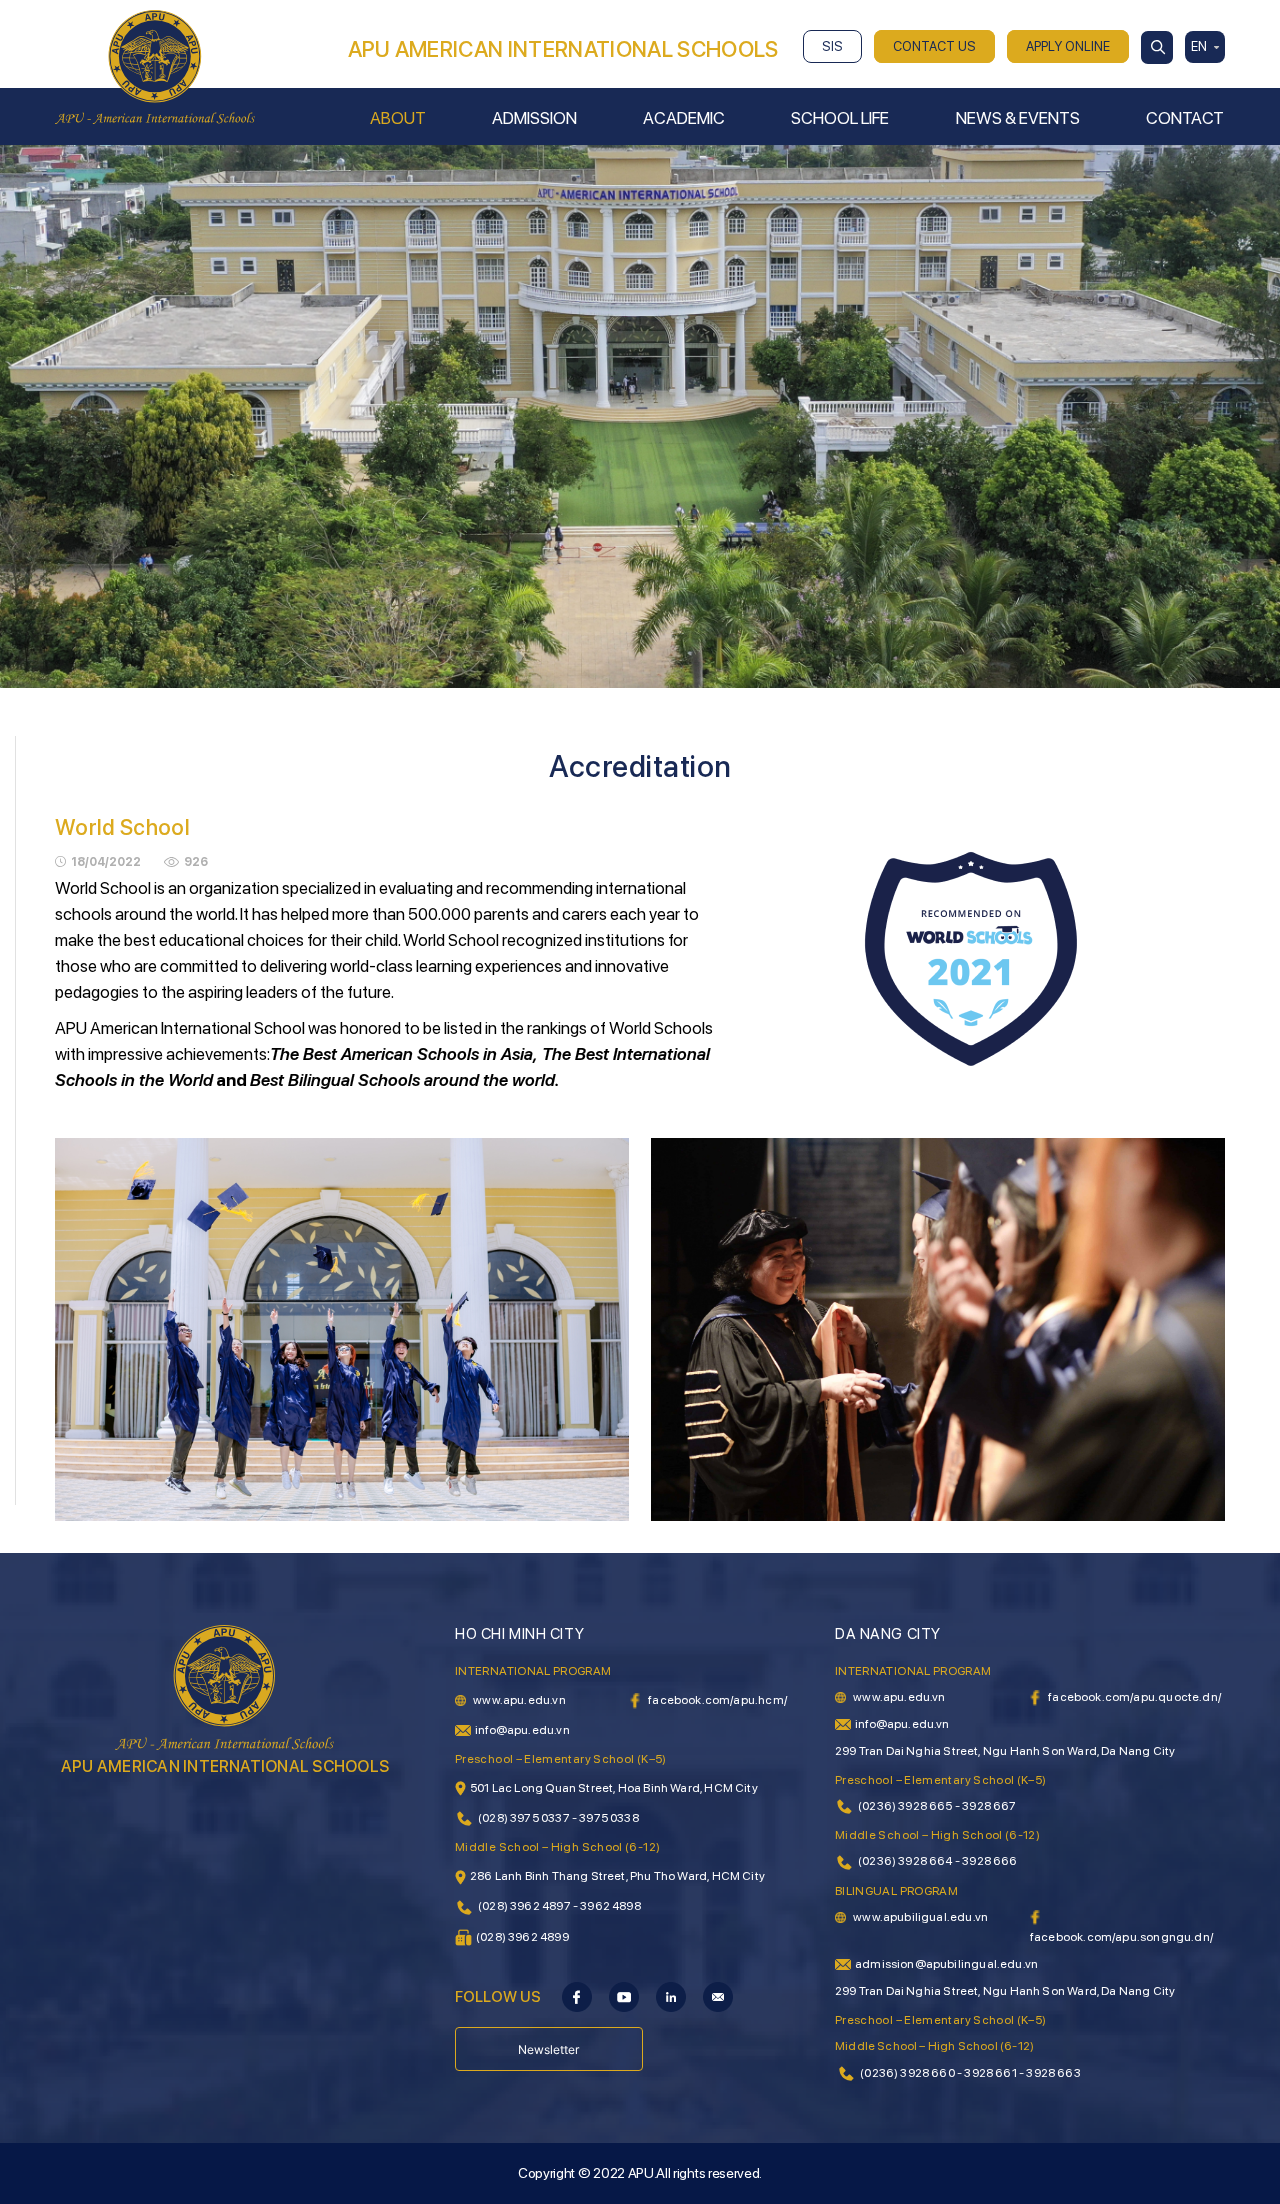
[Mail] (718, 1996)
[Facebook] (577, 1996)
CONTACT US (934, 46)
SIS (832, 46)
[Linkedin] (671, 1996)
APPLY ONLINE (1068, 46)
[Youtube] (624, 1996)
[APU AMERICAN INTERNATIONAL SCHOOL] (155, 66)
